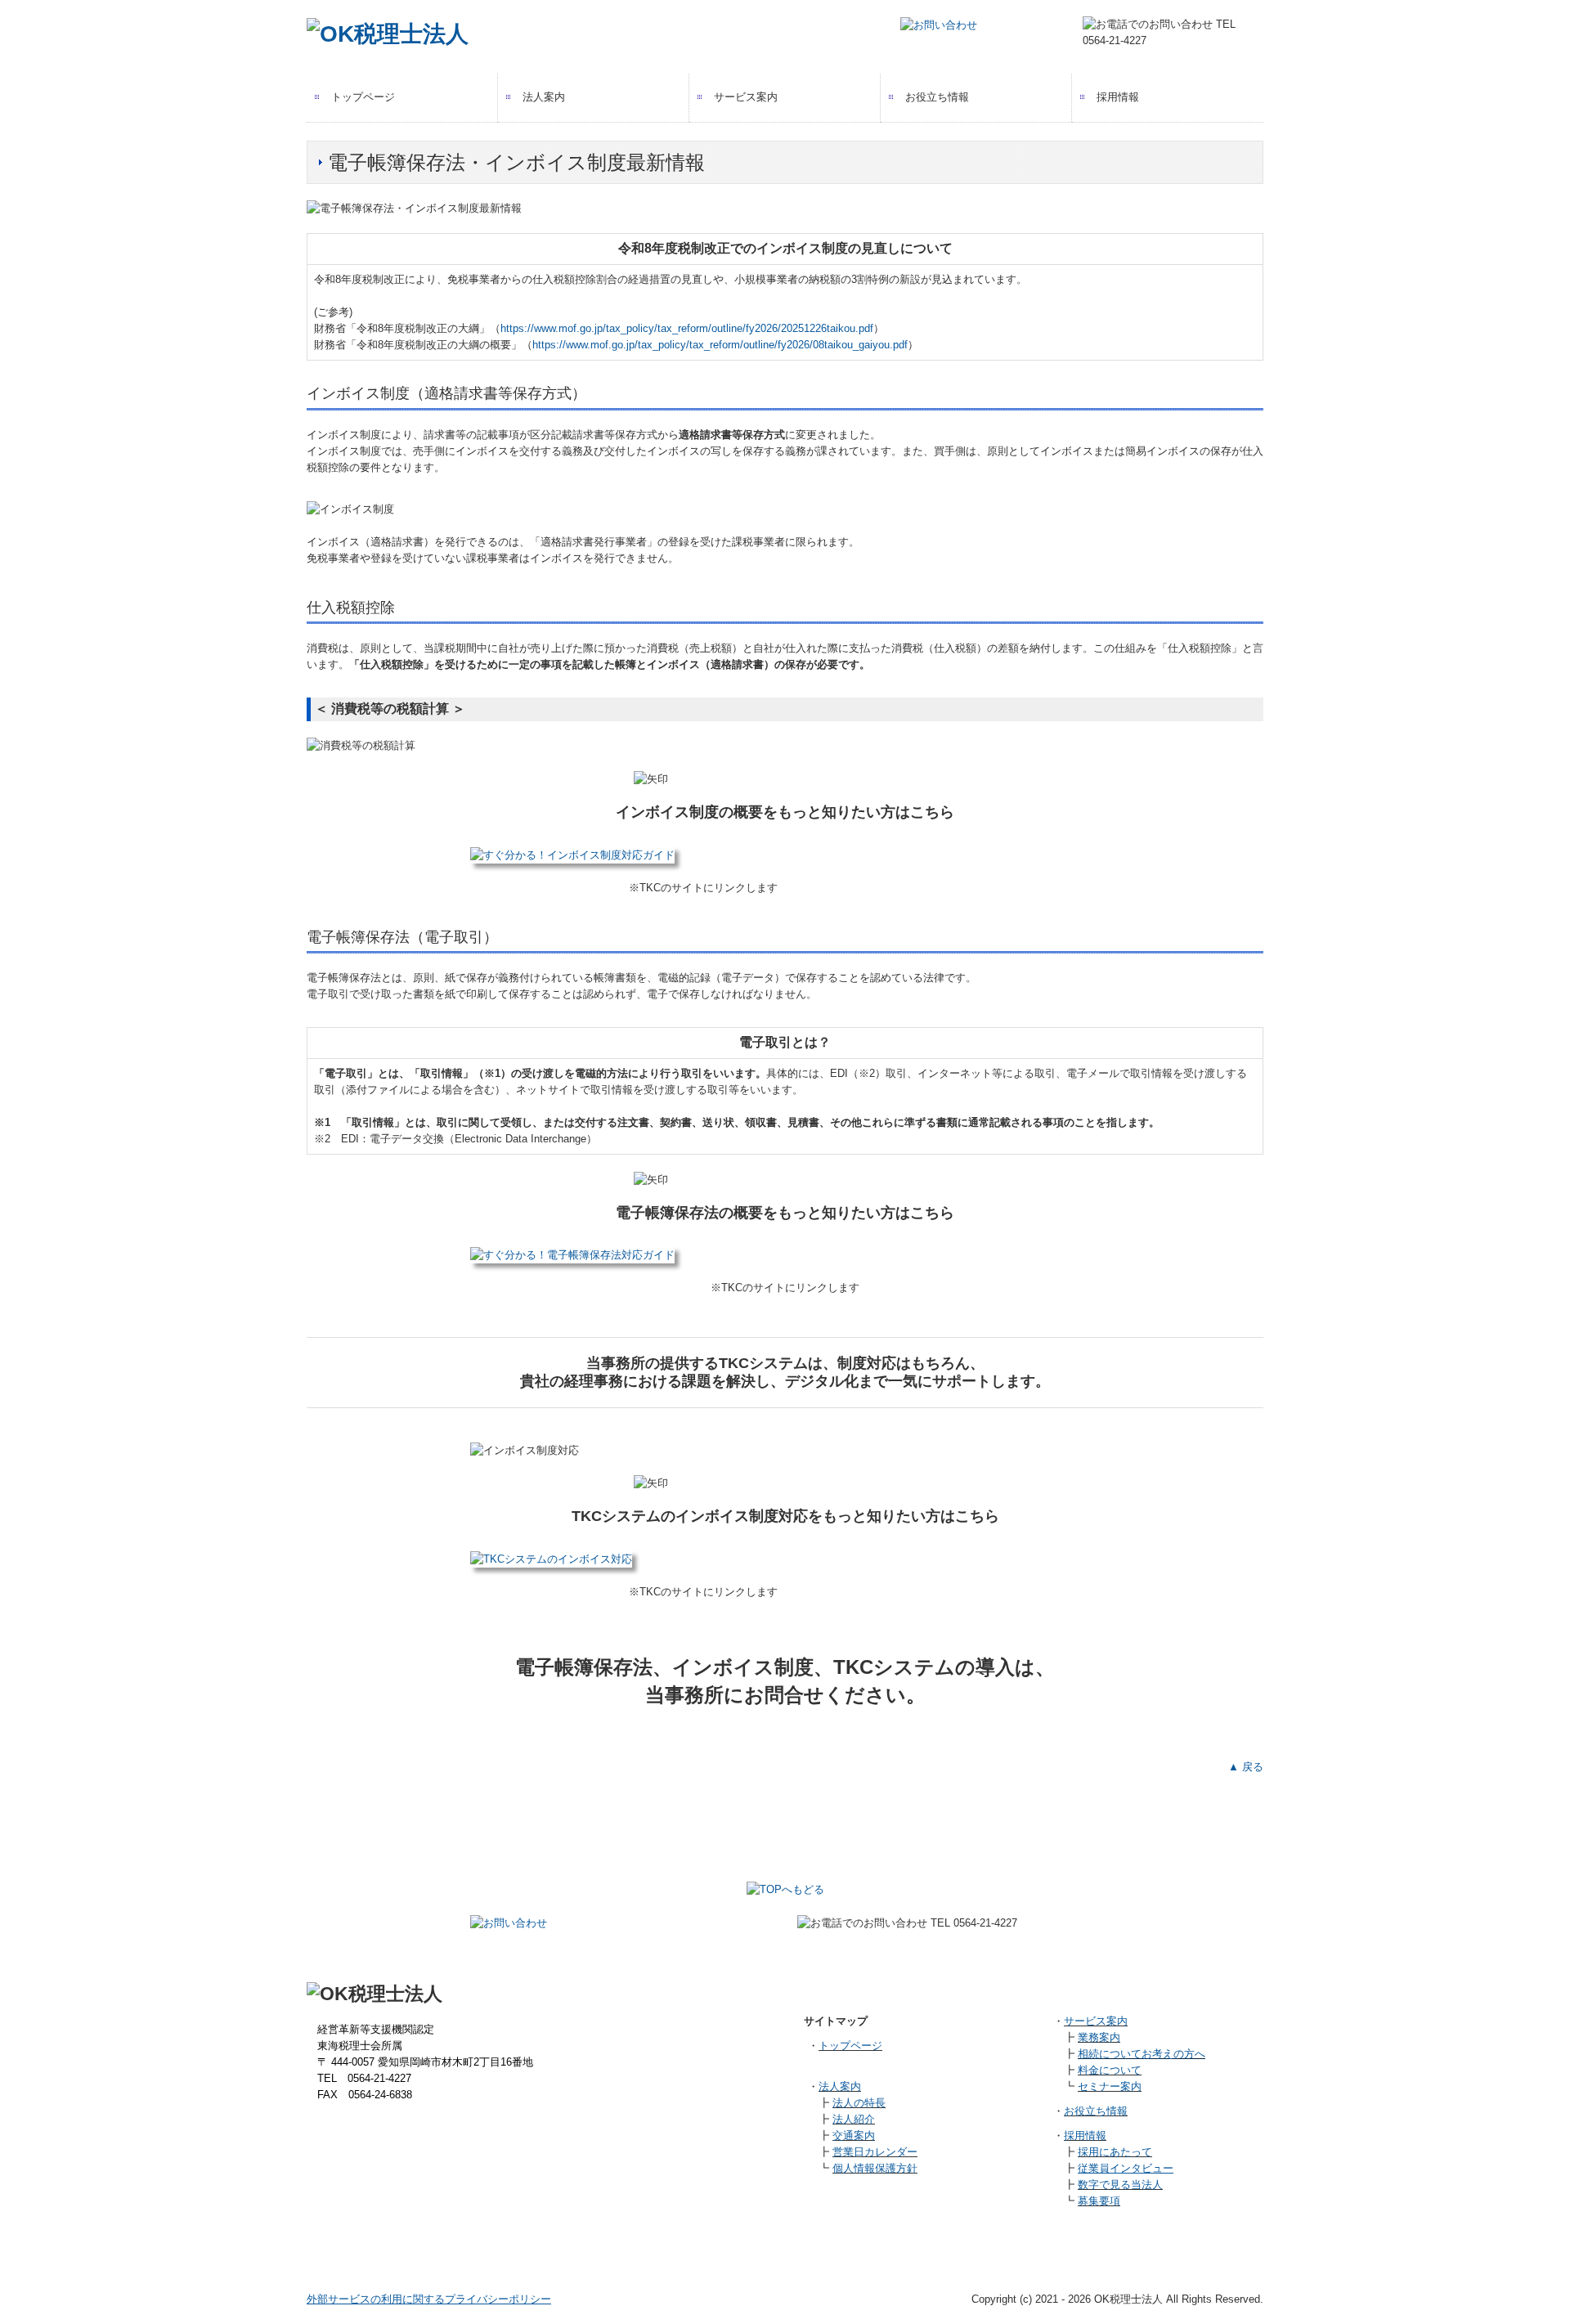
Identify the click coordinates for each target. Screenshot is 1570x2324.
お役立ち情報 (937, 97)
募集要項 (1099, 2201)
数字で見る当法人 (1120, 2185)
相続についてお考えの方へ (1142, 2054)
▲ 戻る (1246, 1767)
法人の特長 (859, 2103)
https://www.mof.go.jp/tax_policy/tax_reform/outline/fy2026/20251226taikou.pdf (687, 328)
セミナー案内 (1110, 2086)
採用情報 (1118, 97)
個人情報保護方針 (875, 2168)
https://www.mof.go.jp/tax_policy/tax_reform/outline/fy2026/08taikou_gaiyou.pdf (720, 345)
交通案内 (854, 2136)
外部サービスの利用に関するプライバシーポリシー (429, 2299)
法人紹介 (854, 2119)
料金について (1110, 2070)
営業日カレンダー (875, 2152)
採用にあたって (1115, 2152)
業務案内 (1099, 2037)
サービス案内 (746, 97)
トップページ (363, 97)
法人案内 (544, 97)
